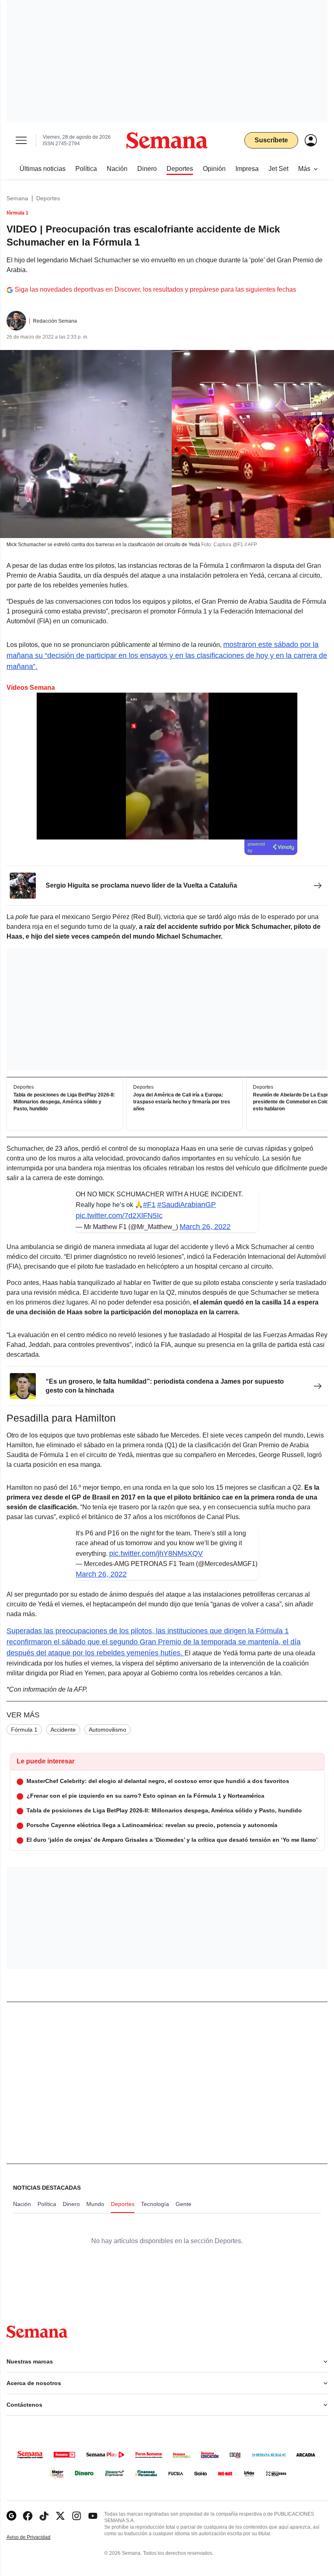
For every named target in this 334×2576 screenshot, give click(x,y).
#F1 (149, 1205)
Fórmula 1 (24, 1730)
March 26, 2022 (205, 1227)
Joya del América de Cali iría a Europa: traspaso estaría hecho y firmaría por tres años (182, 1102)
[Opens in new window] (28, 2516)
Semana (17, 198)
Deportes (48, 198)
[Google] (11, 2516)
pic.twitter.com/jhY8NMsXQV (156, 1553)
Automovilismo (108, 1730)
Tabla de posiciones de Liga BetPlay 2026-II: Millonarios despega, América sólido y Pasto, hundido (64, 1102)
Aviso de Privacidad (37, 2537)
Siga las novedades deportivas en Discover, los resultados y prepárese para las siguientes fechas (155, 289)
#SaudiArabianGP (187, 1205)
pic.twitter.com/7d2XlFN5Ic (119, 1216)
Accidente (63, 1730)
